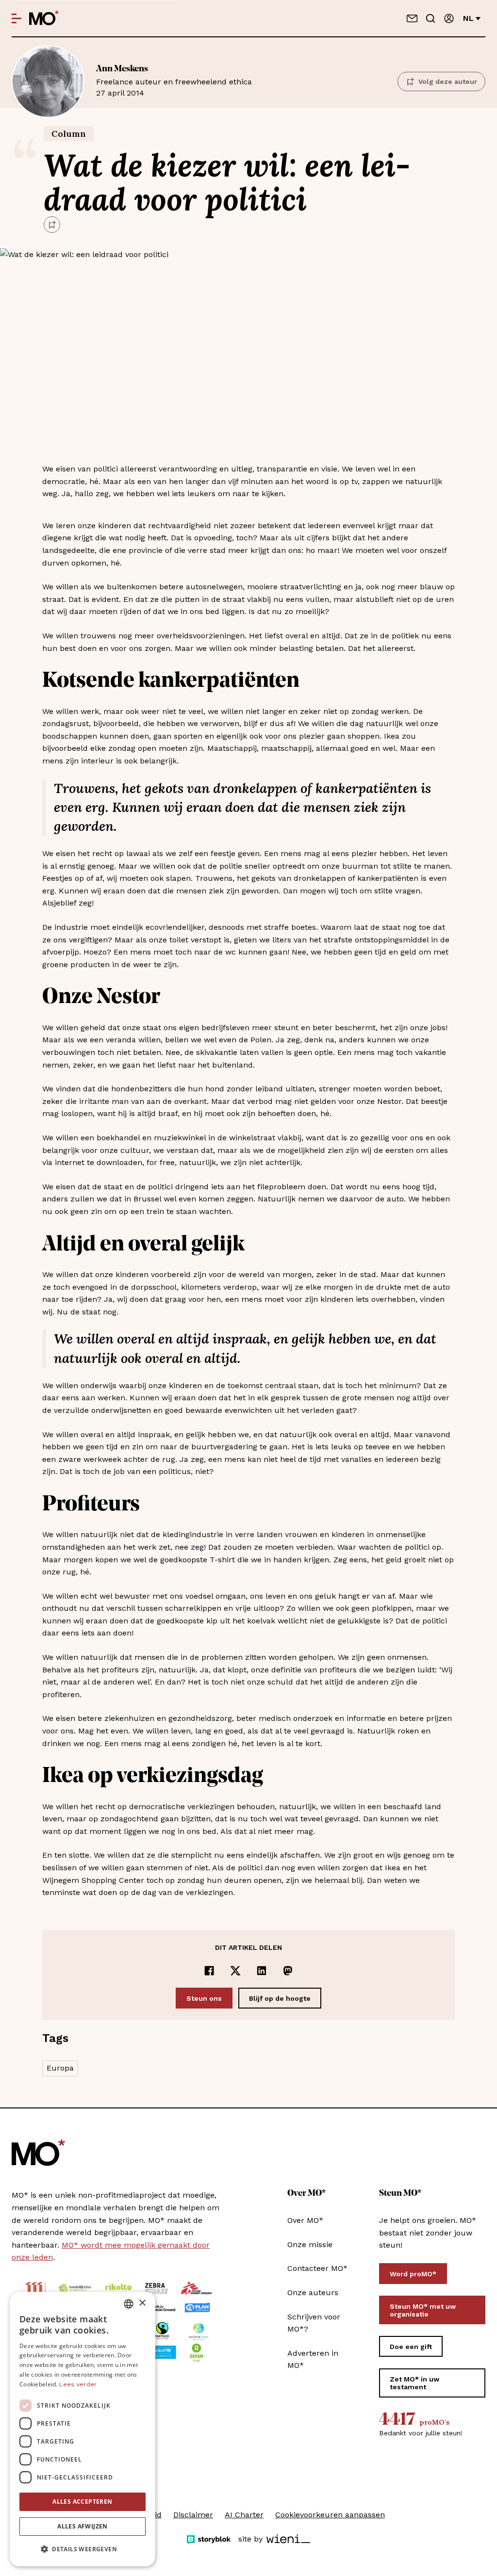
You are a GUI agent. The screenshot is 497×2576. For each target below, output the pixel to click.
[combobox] (129, 2304)
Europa (60, 2068)
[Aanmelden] (449, 18)
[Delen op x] (235, 1971)
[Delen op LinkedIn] (262, 1971)
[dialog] (83, 2429)
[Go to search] (431, 18)
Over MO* (305, 2220)
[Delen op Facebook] (209, 1971)
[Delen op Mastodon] (288, 1971)
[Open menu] (17, 18)
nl (468, 18)
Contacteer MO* (317, 2268)
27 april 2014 (174, 81)
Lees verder (78, 2384)
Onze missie (310, 2244)
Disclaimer (193, 2515)
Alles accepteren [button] (82, 2502)
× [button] (142, 2303)
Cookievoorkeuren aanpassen (330, 2515)
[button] (83, 2549)
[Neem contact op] (412, 18)
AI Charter (244, 2515)
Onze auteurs (313, 2292)
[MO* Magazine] (44, 18)
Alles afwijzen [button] (83, 2526)
